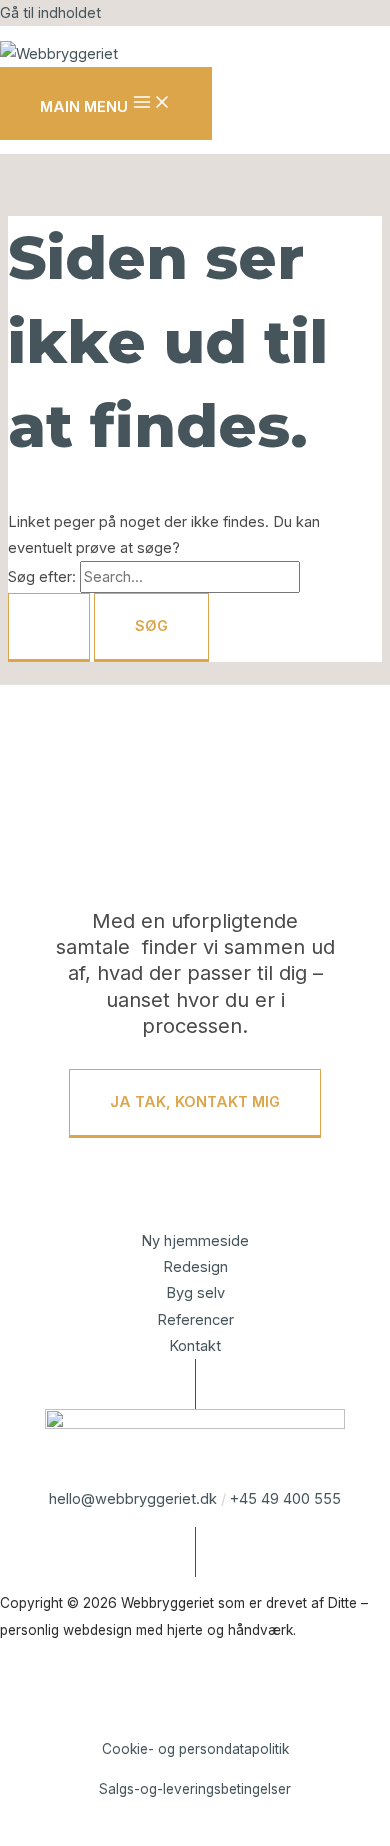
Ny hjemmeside (195, 1241)
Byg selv (195, 1293)
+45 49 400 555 (285, 1499)
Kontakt (195, 1346)
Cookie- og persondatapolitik (195, 1749)
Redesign (195, 1267)
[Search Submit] (49, 627)
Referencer (195, 1320)
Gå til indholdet (50, 13)
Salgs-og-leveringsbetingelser (195, 1789)
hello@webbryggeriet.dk (133, 1499)
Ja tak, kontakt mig (195, 1102)
